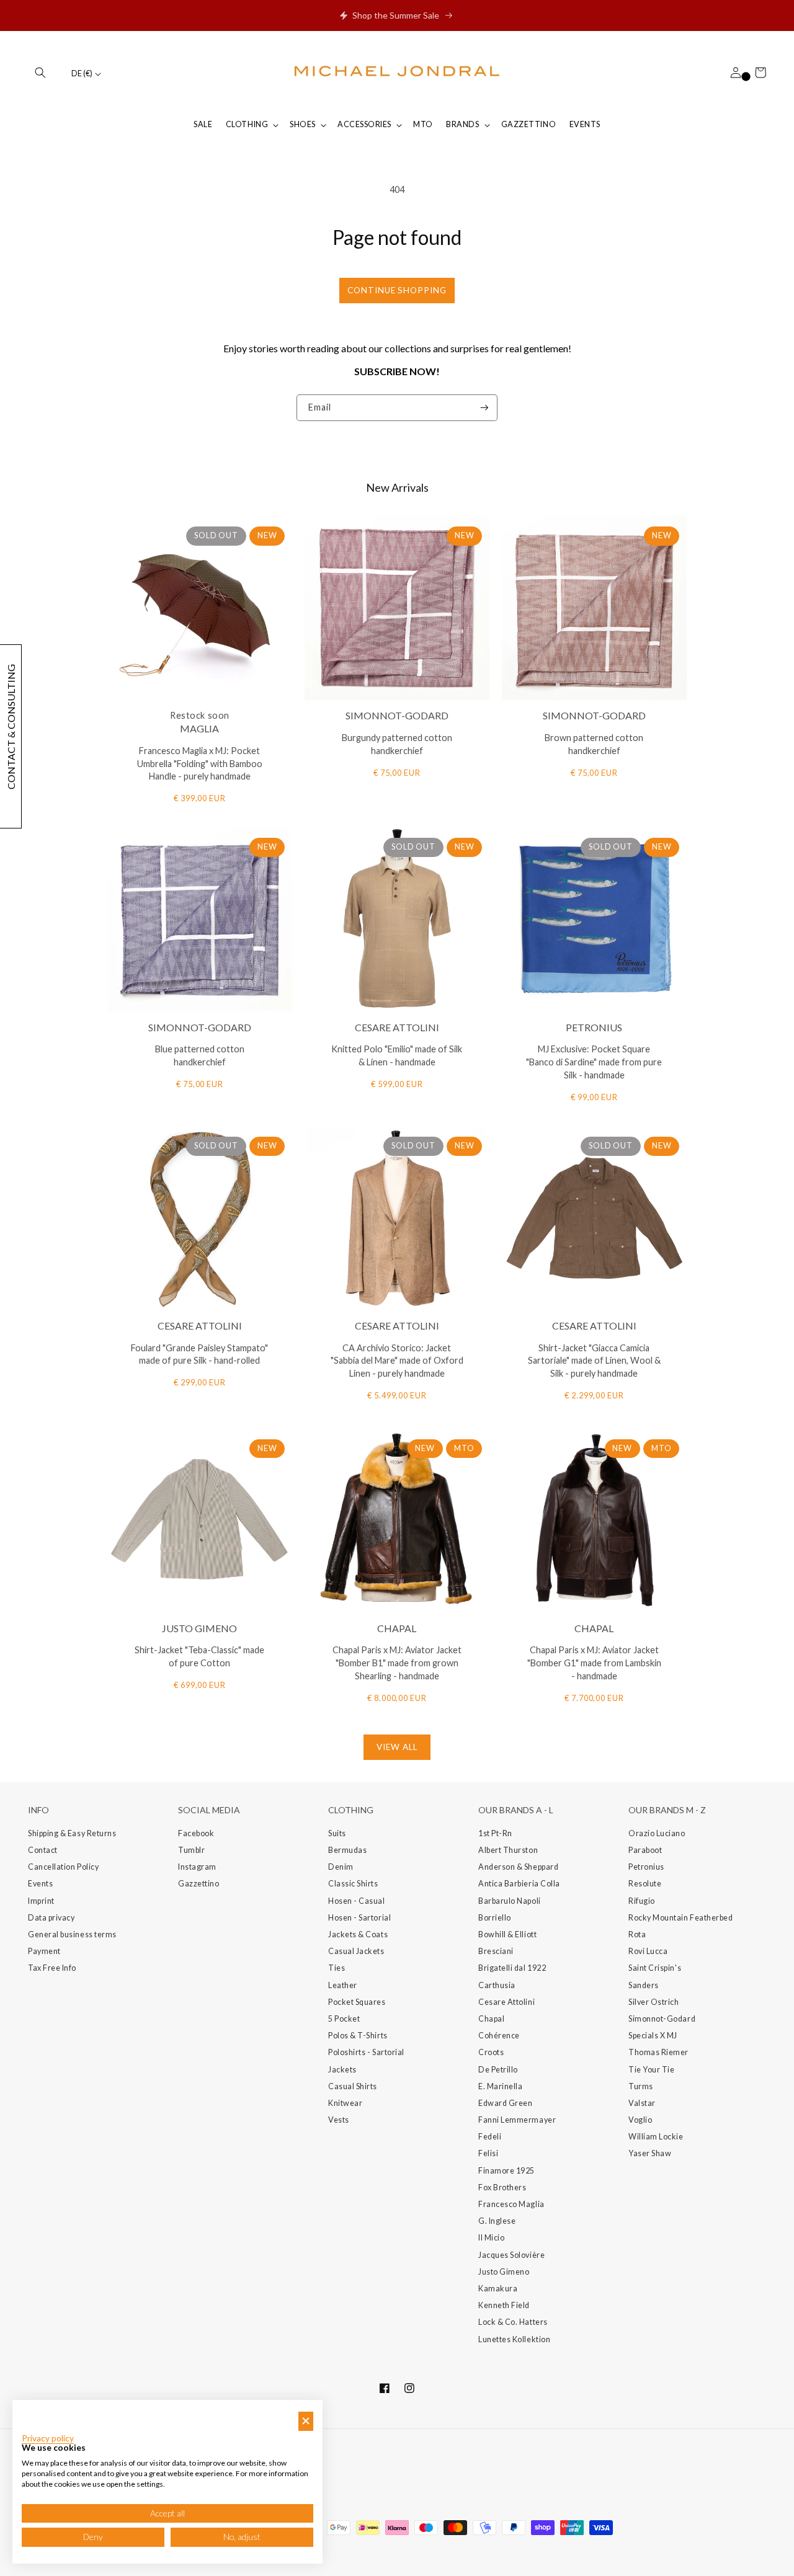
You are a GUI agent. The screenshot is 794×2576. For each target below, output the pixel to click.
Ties (337, 1968)
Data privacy (51, 1918)
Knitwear (345, 2103)
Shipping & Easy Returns (72, 1833)
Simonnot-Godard (662, 2019)
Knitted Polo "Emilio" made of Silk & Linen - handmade (397, 1055)
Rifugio (642, 1901)
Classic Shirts (353, 1884)
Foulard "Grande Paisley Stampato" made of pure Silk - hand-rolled (199, 1354)
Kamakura (498, 2289)
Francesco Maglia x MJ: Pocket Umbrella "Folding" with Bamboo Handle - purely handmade (200, 764)
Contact (43, 1850)
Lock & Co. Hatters (513, 2322)
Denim (341, 1867)
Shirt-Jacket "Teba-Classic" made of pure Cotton (199, 1656)
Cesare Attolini (506, 2002)
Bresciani (496, 1951)
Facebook (196, 1833)
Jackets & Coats (358, 1934)
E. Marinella (500, 2086)
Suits (337, 1833)
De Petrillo (498, 2070)
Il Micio (491, 2238)
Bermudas (347, 1850)
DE (82, 73)
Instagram (197, 1867)
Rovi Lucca (648, 1951)
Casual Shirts (353, 2086)
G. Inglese (497, 2221)
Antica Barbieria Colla (519, 1884)
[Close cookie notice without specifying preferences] (306, 2421)
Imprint (41, 1901)
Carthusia (497, 1985)
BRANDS (462, 124)
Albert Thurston (508, 1850)
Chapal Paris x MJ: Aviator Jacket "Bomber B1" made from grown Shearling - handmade (397, 1663)
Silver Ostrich (654, 2002)
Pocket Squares (357, 2002)
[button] (40, 73)
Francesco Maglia (511, 2204)
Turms (641, 2086)
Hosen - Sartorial (359, 1918)
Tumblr (191, 1850)
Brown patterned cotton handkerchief (594, 744)
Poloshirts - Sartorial (366, 2052)
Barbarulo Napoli (510, 1901)
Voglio (640, 2120)
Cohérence (499, 2036)
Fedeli (490, 2137)
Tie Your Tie (651, 2070)
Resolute (645, 1884)
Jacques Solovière (511, 2255)
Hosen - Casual (357, 1901)
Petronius (646, 1867)
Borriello (495, 1918)
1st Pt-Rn (495, 1833)
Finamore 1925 (506, 2171)
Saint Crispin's (655, 1968)
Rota (637, 1934)
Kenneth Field (504, 2305)
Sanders (644, 1985)
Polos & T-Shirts (358, 2036)
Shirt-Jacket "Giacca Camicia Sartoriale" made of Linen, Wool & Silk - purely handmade (594, 1361)
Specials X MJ (653, 2036)
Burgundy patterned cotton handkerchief (397, 744)
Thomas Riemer (658, 2052)
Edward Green (505, 2103)
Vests (339, 2120)
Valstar (642, 2103)
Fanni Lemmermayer (517, 2120)
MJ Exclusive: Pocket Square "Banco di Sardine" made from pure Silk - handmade (594, 1062)
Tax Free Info (52, 1968)
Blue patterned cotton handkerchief (200, 1055)
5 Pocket (344, 2019)
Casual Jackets (356, 1951)
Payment (44, 1951)
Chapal (491, 2019)
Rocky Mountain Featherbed (681, 1918)
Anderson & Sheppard (518, 1867)
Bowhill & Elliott (507, 1934)
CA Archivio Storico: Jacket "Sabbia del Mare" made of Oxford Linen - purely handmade (397, 1361)
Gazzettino (198, 1884)
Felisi (488, 2153)
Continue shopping (397, 290)
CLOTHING (247, 124)
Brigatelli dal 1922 (512, 1968)
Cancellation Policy (63, 1867)
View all (397, 1747)
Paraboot (645, 1850)
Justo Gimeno (504, 2272)
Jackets (342, 2070)
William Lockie (656, 2137)
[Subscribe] (484, 408)
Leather (343, 1985)
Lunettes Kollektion (514, 2339)
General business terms (72, 1934)
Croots (491, 2052)
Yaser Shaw (650, 2153)
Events (40, 1884)
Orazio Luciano (657, 1833)
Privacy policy (48, 2438)
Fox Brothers (502, 2187)
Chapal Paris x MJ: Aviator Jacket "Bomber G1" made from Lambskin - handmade (594, 1663)
